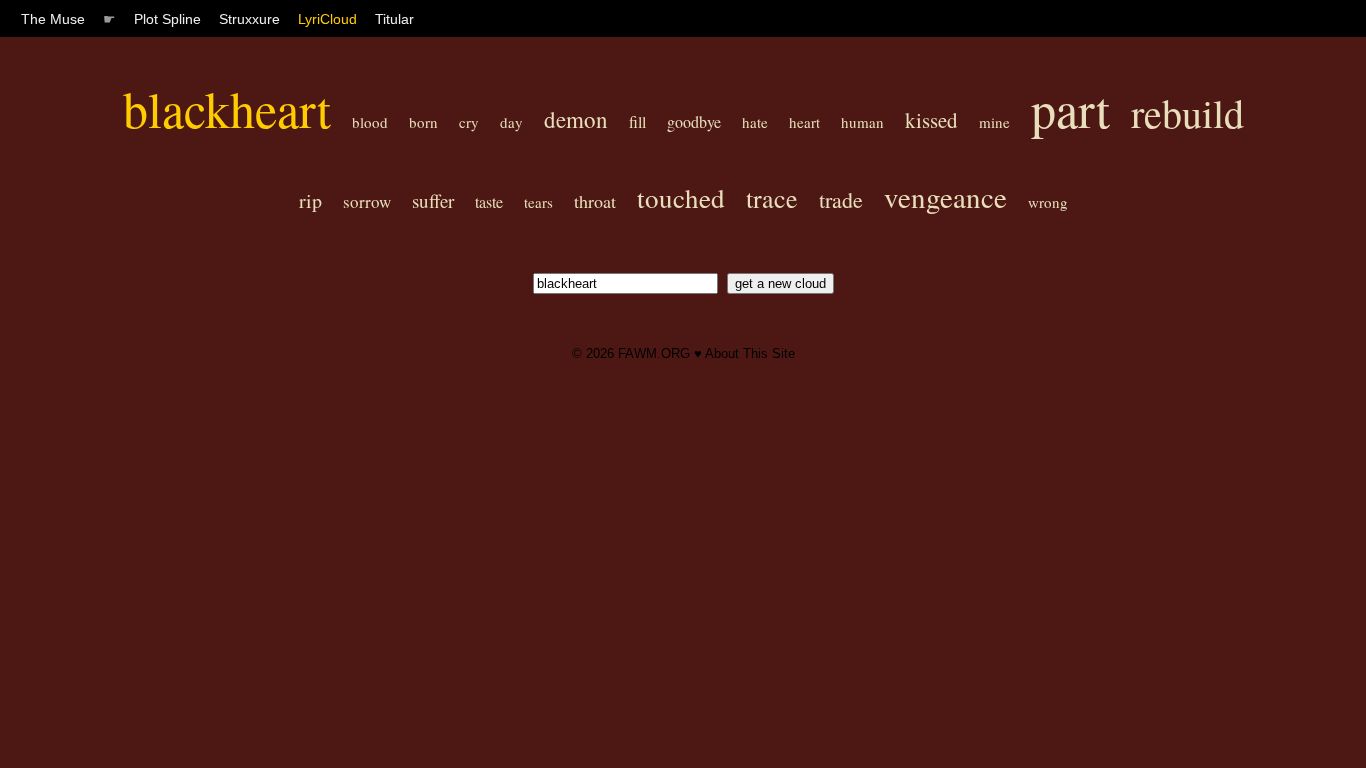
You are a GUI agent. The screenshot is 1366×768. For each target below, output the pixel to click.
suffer (433, 200)
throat (595, 201)
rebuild (1187, 112)
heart (804, 122)
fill (637, 121)
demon (576, 119)
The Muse (53, 19)
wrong (1048, 202)
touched (681, 198)
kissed (931, 120)
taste (489, 201)
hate (755, 122)
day (511, 122)
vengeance (945, 196)
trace (772, 198)
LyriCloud (327, 19)
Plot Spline (167, 19)
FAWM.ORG (654, 353)
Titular (394, 19)
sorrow (367, 201)
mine (994, 122)
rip (310, 200)
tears (538, 202)
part (1070, 108)
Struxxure (249, 19)
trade (841, 199)
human (862, 122)
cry (469, 122)
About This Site (750, 353)
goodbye (694, 121)
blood (370, 122)
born (423, 122)
